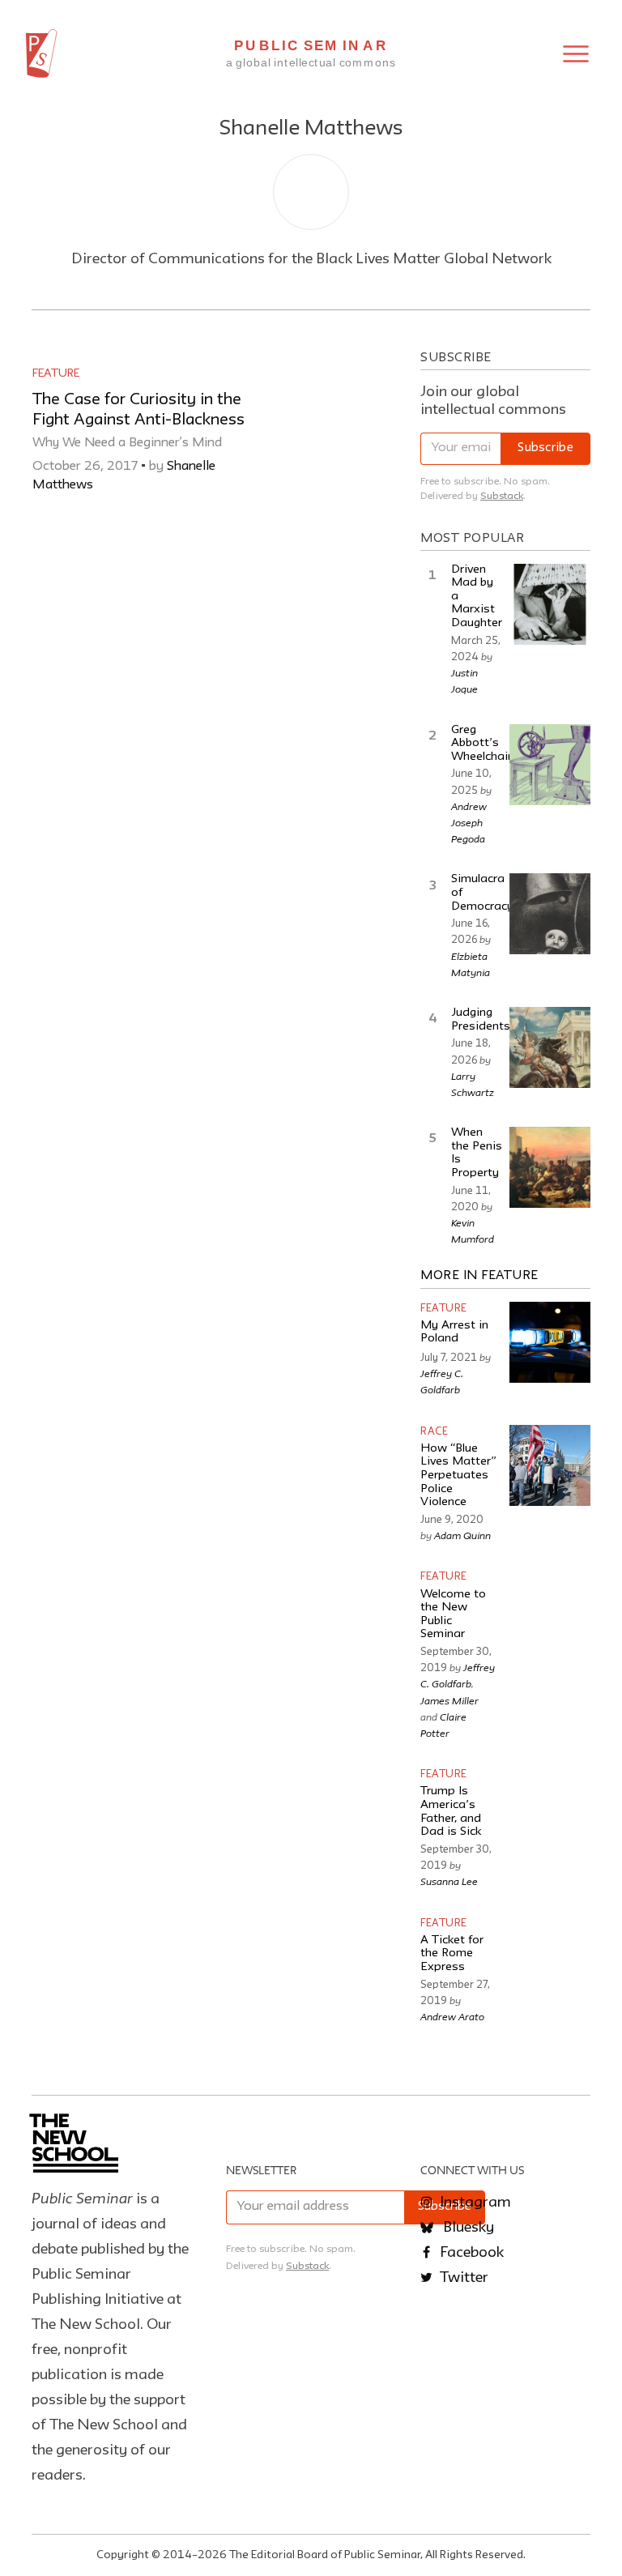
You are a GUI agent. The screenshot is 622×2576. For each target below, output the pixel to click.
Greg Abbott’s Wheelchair (481, 744)
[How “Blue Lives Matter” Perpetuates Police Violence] (550, 1465)
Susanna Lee (449, 1881)
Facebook (470, 2253)
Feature (56, 373)
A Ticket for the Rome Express (452, 1954)
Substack (502, 496)
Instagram (474, 2203)
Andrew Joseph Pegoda (469, 822)
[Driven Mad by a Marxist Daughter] (550, 604)
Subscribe (545, 448)
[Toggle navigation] (576, 54)
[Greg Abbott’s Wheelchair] (550, 765)
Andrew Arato (452, 2016)
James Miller (449, 1700)
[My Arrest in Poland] (550, 1342)
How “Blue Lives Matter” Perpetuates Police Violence (458, 1476)
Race (434, 1432)
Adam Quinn (462, 1535)
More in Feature (479, 1276)
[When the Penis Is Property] (550, 1167)
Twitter (462, 2278)
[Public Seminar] (42, 53)
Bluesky (467, 2228)
